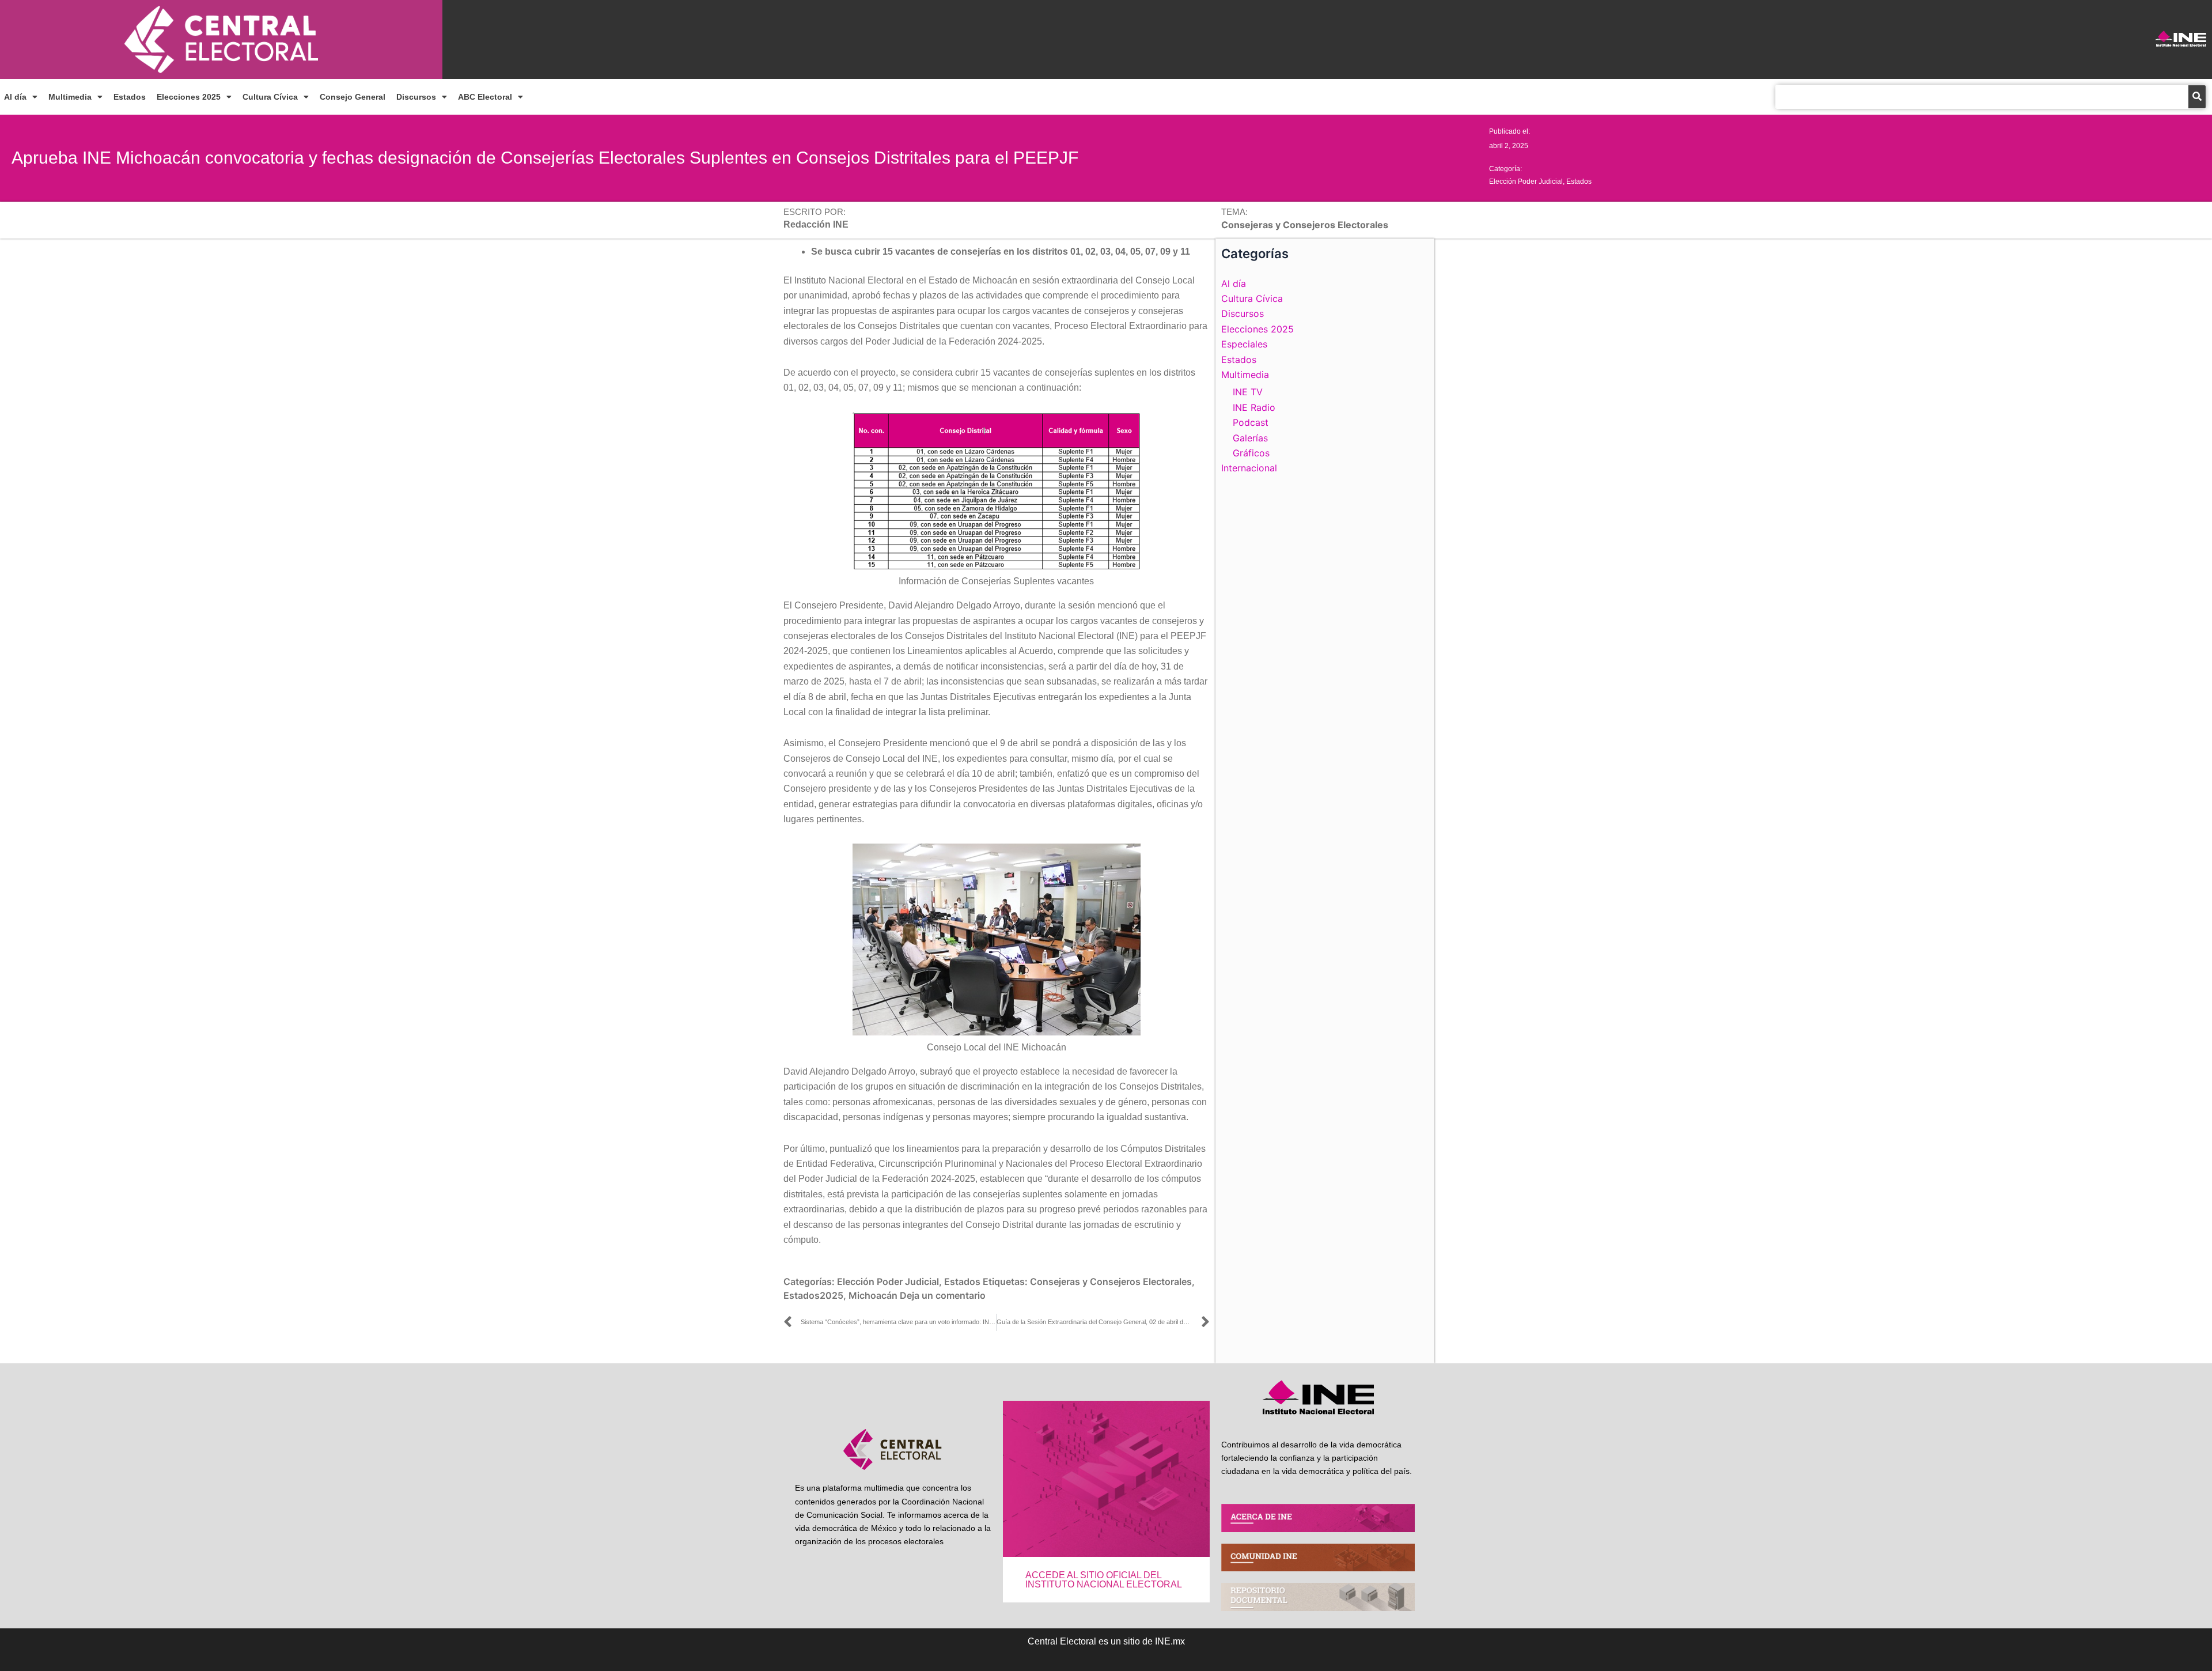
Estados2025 (813, 1295)
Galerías (1250, 438)
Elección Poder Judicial (1526, 182)
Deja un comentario (943, 1295)
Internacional (1249, 468)
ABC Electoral (485, 97)
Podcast (1251, 422)
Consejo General (353, 97)
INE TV (1248, 392)
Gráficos (1251, 453)
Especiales (1244, 344)
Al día (15, 97)
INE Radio (1254, 407)
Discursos (416, 97)
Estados (130, 97)
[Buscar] (2197, 97)
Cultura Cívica (270, 97)
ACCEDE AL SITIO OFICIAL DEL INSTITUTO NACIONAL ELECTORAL (1104, 1580)
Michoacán (873, 1295)
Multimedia (70, 97)
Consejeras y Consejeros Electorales (1111, 1281)
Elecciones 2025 (189, 97)
